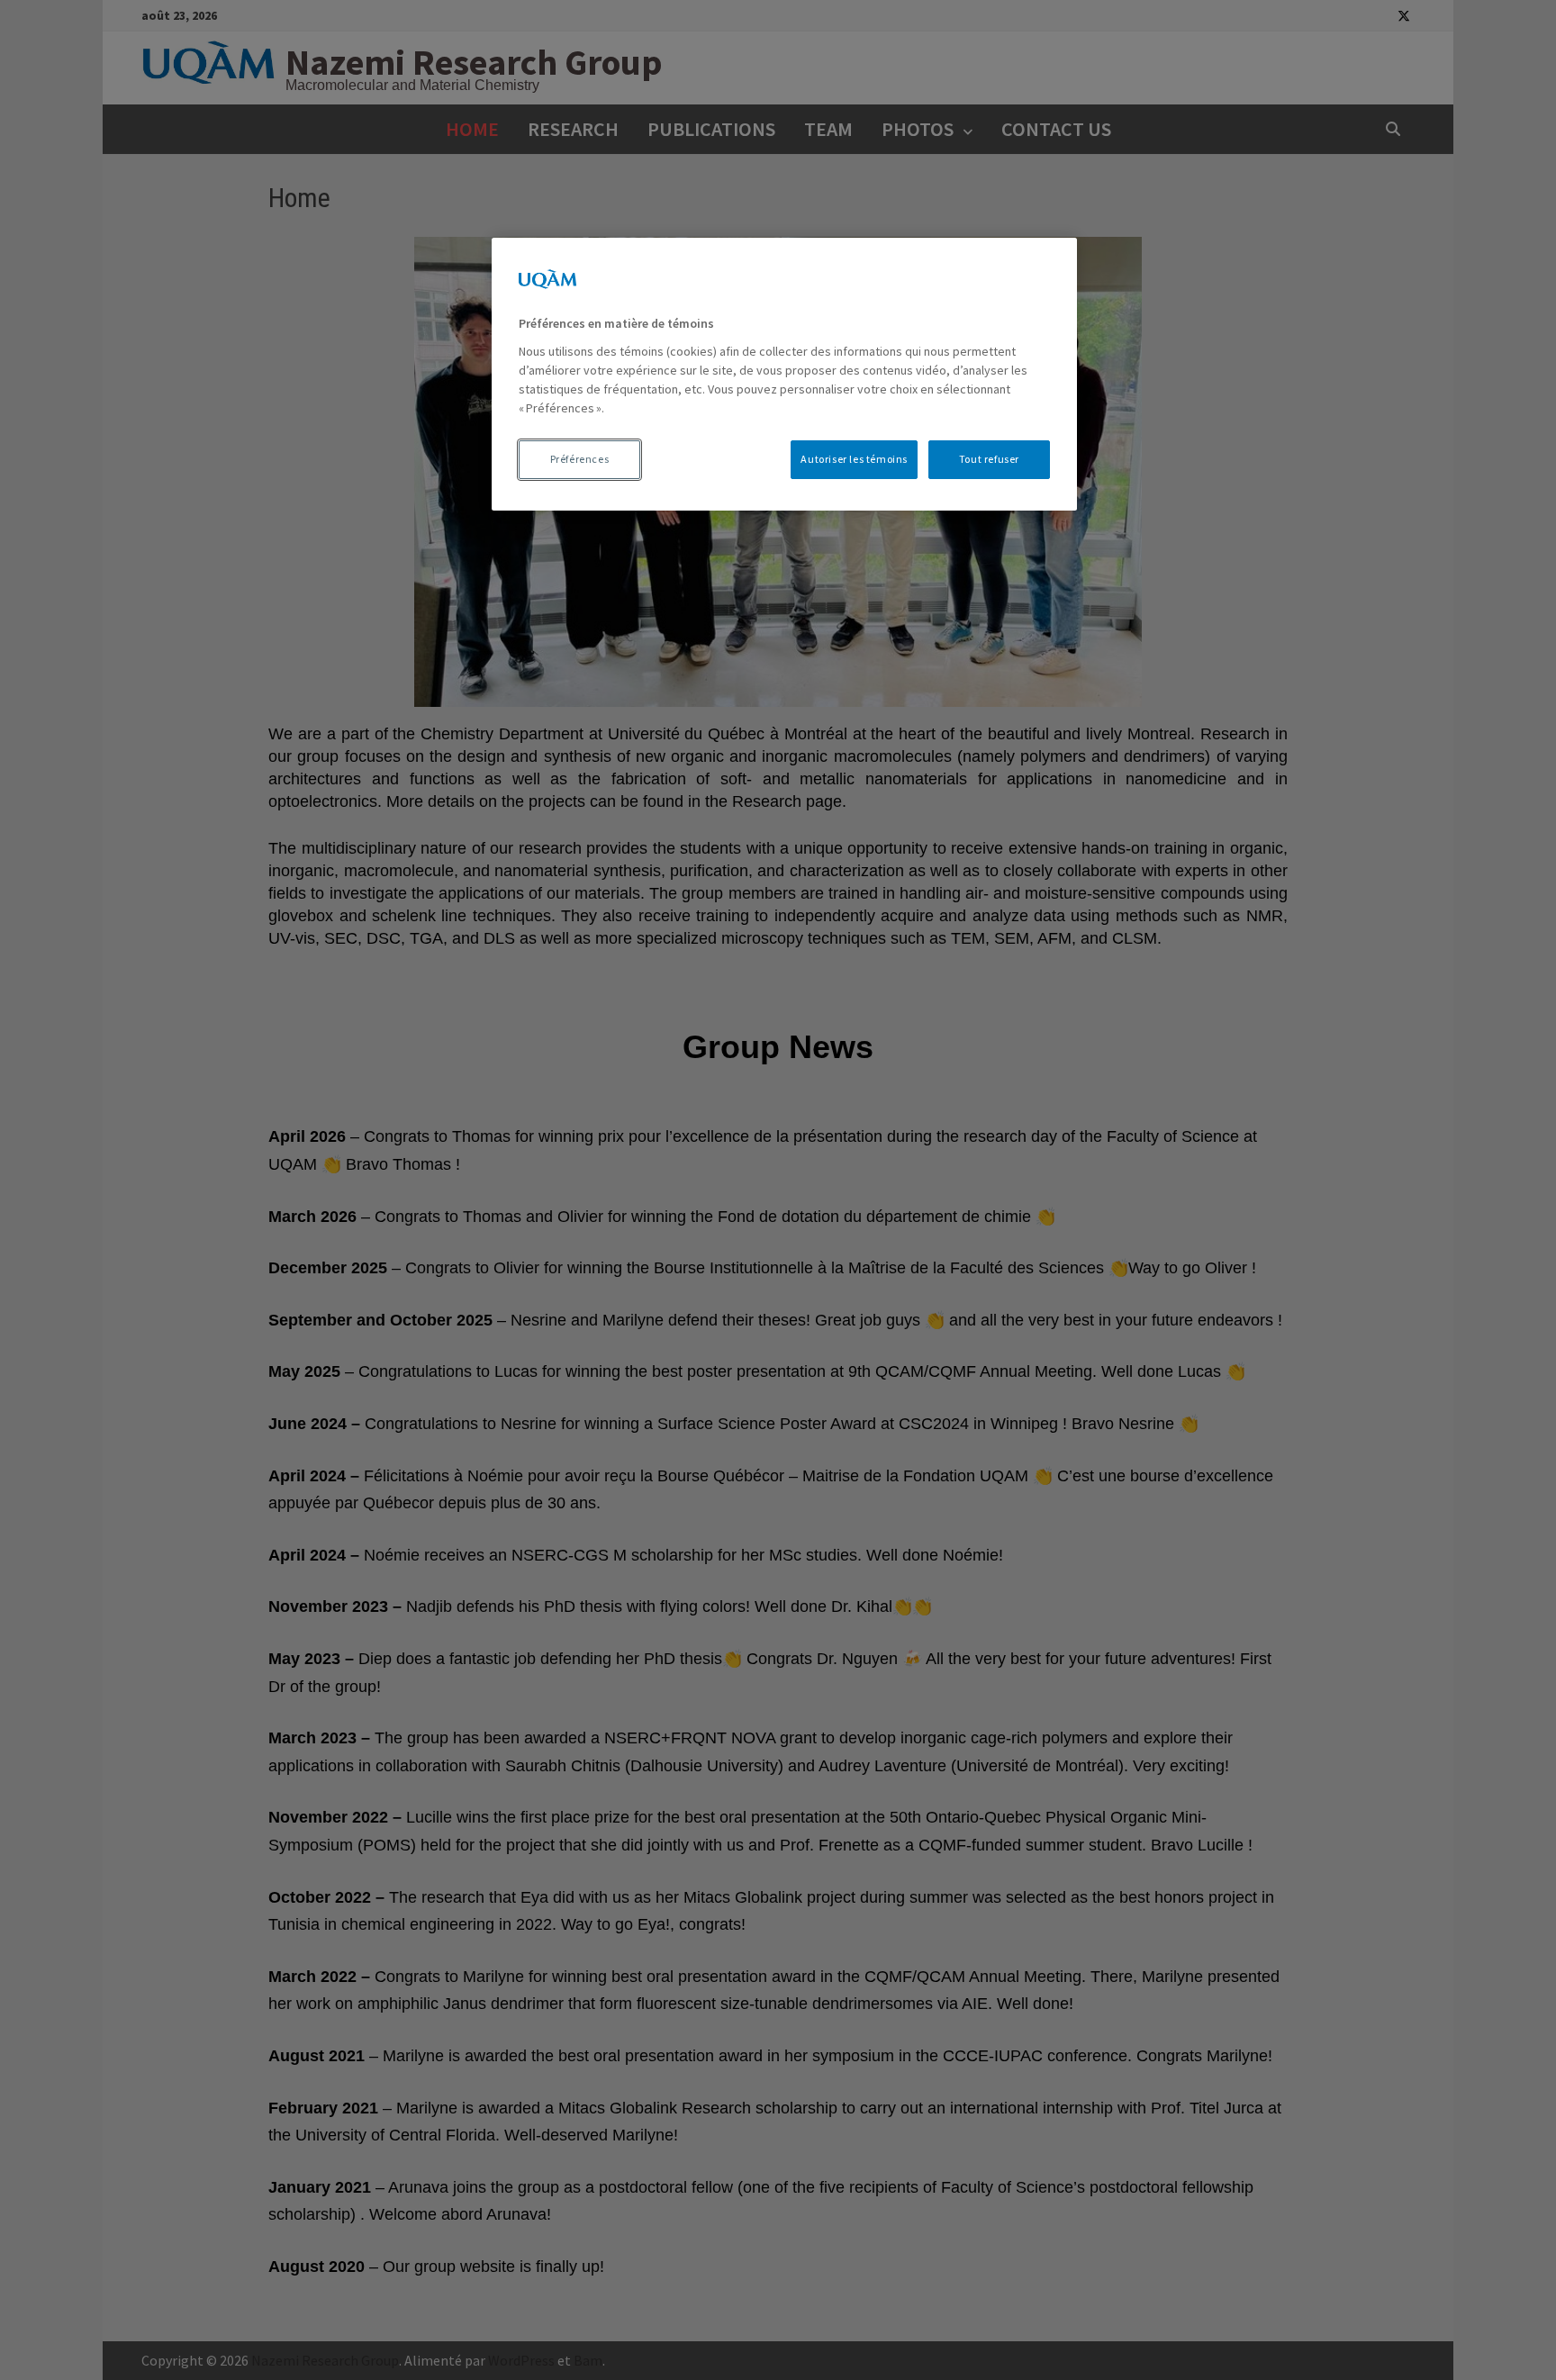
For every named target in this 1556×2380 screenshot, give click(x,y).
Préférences (580, 459)
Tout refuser (989, 459)
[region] (784, 374)
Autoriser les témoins (854, 459)
